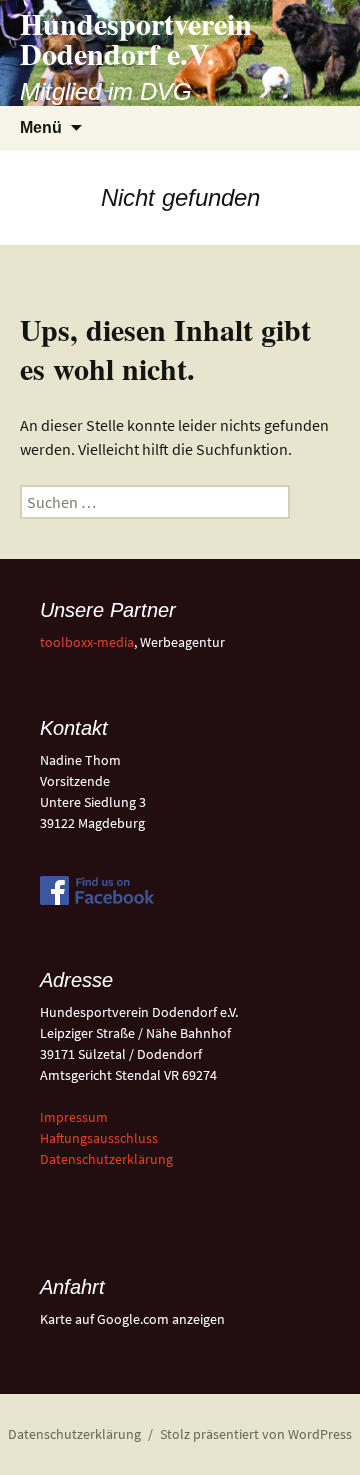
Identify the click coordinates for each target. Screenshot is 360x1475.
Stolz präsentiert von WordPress (256, 1434)
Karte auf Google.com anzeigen (132, 1319)
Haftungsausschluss (99, 1138)
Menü (41, 127)
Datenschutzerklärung (106, 1159)
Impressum (74, 1117)
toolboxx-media (87, 642)
